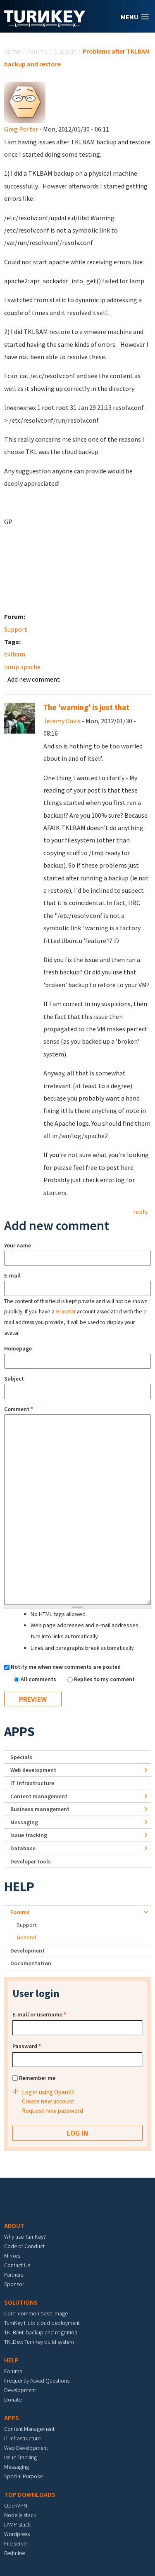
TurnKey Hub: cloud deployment (42, 2323)
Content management (39, 1796)
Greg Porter (21, 129)
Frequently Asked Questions (37, 2381)
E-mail (12, 1275)
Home (12, 51)
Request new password (52, 2111)
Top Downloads (30, 2494)
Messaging (24, 1822)
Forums (37, 51)
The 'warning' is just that (86, 707)
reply (140, 1212)
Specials (21, 1757)
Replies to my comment (104, 1679)
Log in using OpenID (48, 2092)
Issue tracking (29, 1835)
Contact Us (17, 2265)
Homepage (18, 1348)
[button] (135, 17)
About (14, 2225)
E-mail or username (39, 2014)
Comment (19, 1409)
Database (23, 1848)
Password (27, 2046)
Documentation (31, 1963)
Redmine (14, 2553)
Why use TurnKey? (25, 2237)
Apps (19, 1731)
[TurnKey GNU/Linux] (45, 24)
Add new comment (34, 679)
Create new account (48, 2101)
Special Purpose (23, 2476)
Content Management (29, 2429)
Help (19, 1887)
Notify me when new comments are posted (66, 1667)
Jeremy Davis (62, 721)
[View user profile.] (25, 101)
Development (27, 1950)
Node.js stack (20, 2515)
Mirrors (12, 2256)
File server (16, 2543)
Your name (18, 1245)
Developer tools (31, 1861)
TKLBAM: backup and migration (41, 2332)
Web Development (26, 2448)
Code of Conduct (24, 2246)
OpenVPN (16, 2505)
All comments (39, 1679)
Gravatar (66, 1312)
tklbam (15, 654)
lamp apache (22, 667)
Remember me (37, 2078)
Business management (40, 1809)
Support (65, 51)
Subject (14, 1379)
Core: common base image (36, 2313)
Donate (13, 2400)
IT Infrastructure (32, 1783)
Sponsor (14, 2284)
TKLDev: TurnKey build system (39, 2342)
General (26, 1937)
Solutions (21, 2302)
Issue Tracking (20, 2457)
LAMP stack (17, 2524)
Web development (33, 1770)
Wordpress (17, 2534)
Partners (14, 2275)
